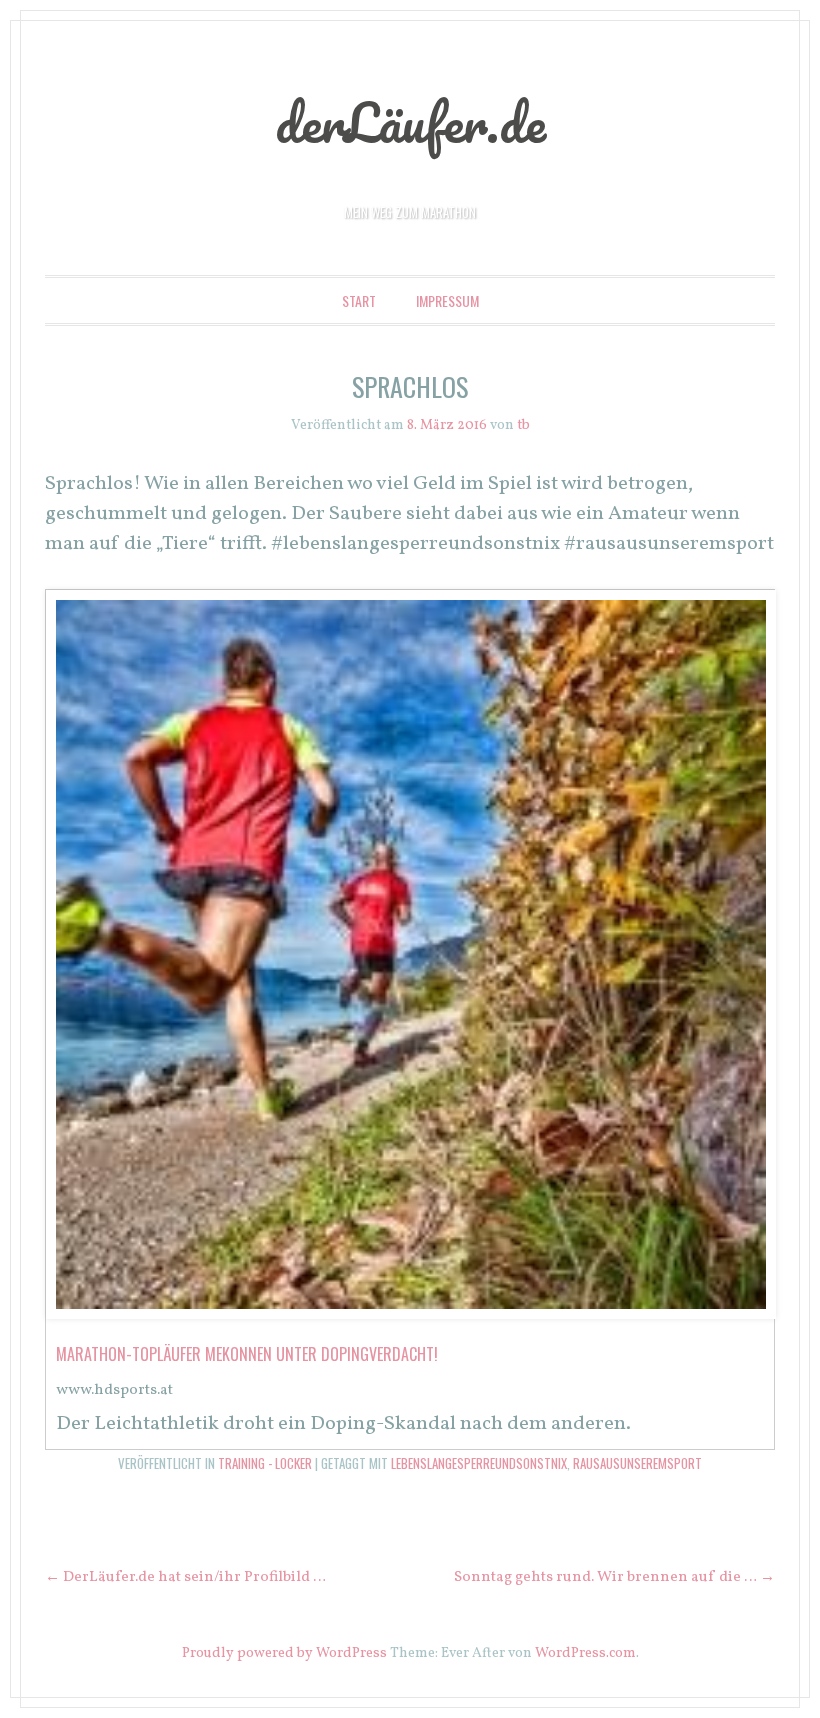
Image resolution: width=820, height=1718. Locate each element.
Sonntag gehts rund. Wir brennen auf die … (614, 1577)
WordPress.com (585, 1653)
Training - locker (265, 1463)
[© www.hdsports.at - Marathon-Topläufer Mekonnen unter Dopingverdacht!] (410, 1314)
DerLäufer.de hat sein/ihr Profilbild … (185, 1577)
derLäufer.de (410, 122)
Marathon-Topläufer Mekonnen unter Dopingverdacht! (247, 1354)
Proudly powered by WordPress (284, 1653)
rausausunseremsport (637, 1463)
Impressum (447, 300)
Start (359, 300)
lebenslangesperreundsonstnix (479, 1463)
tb (523, 425)
